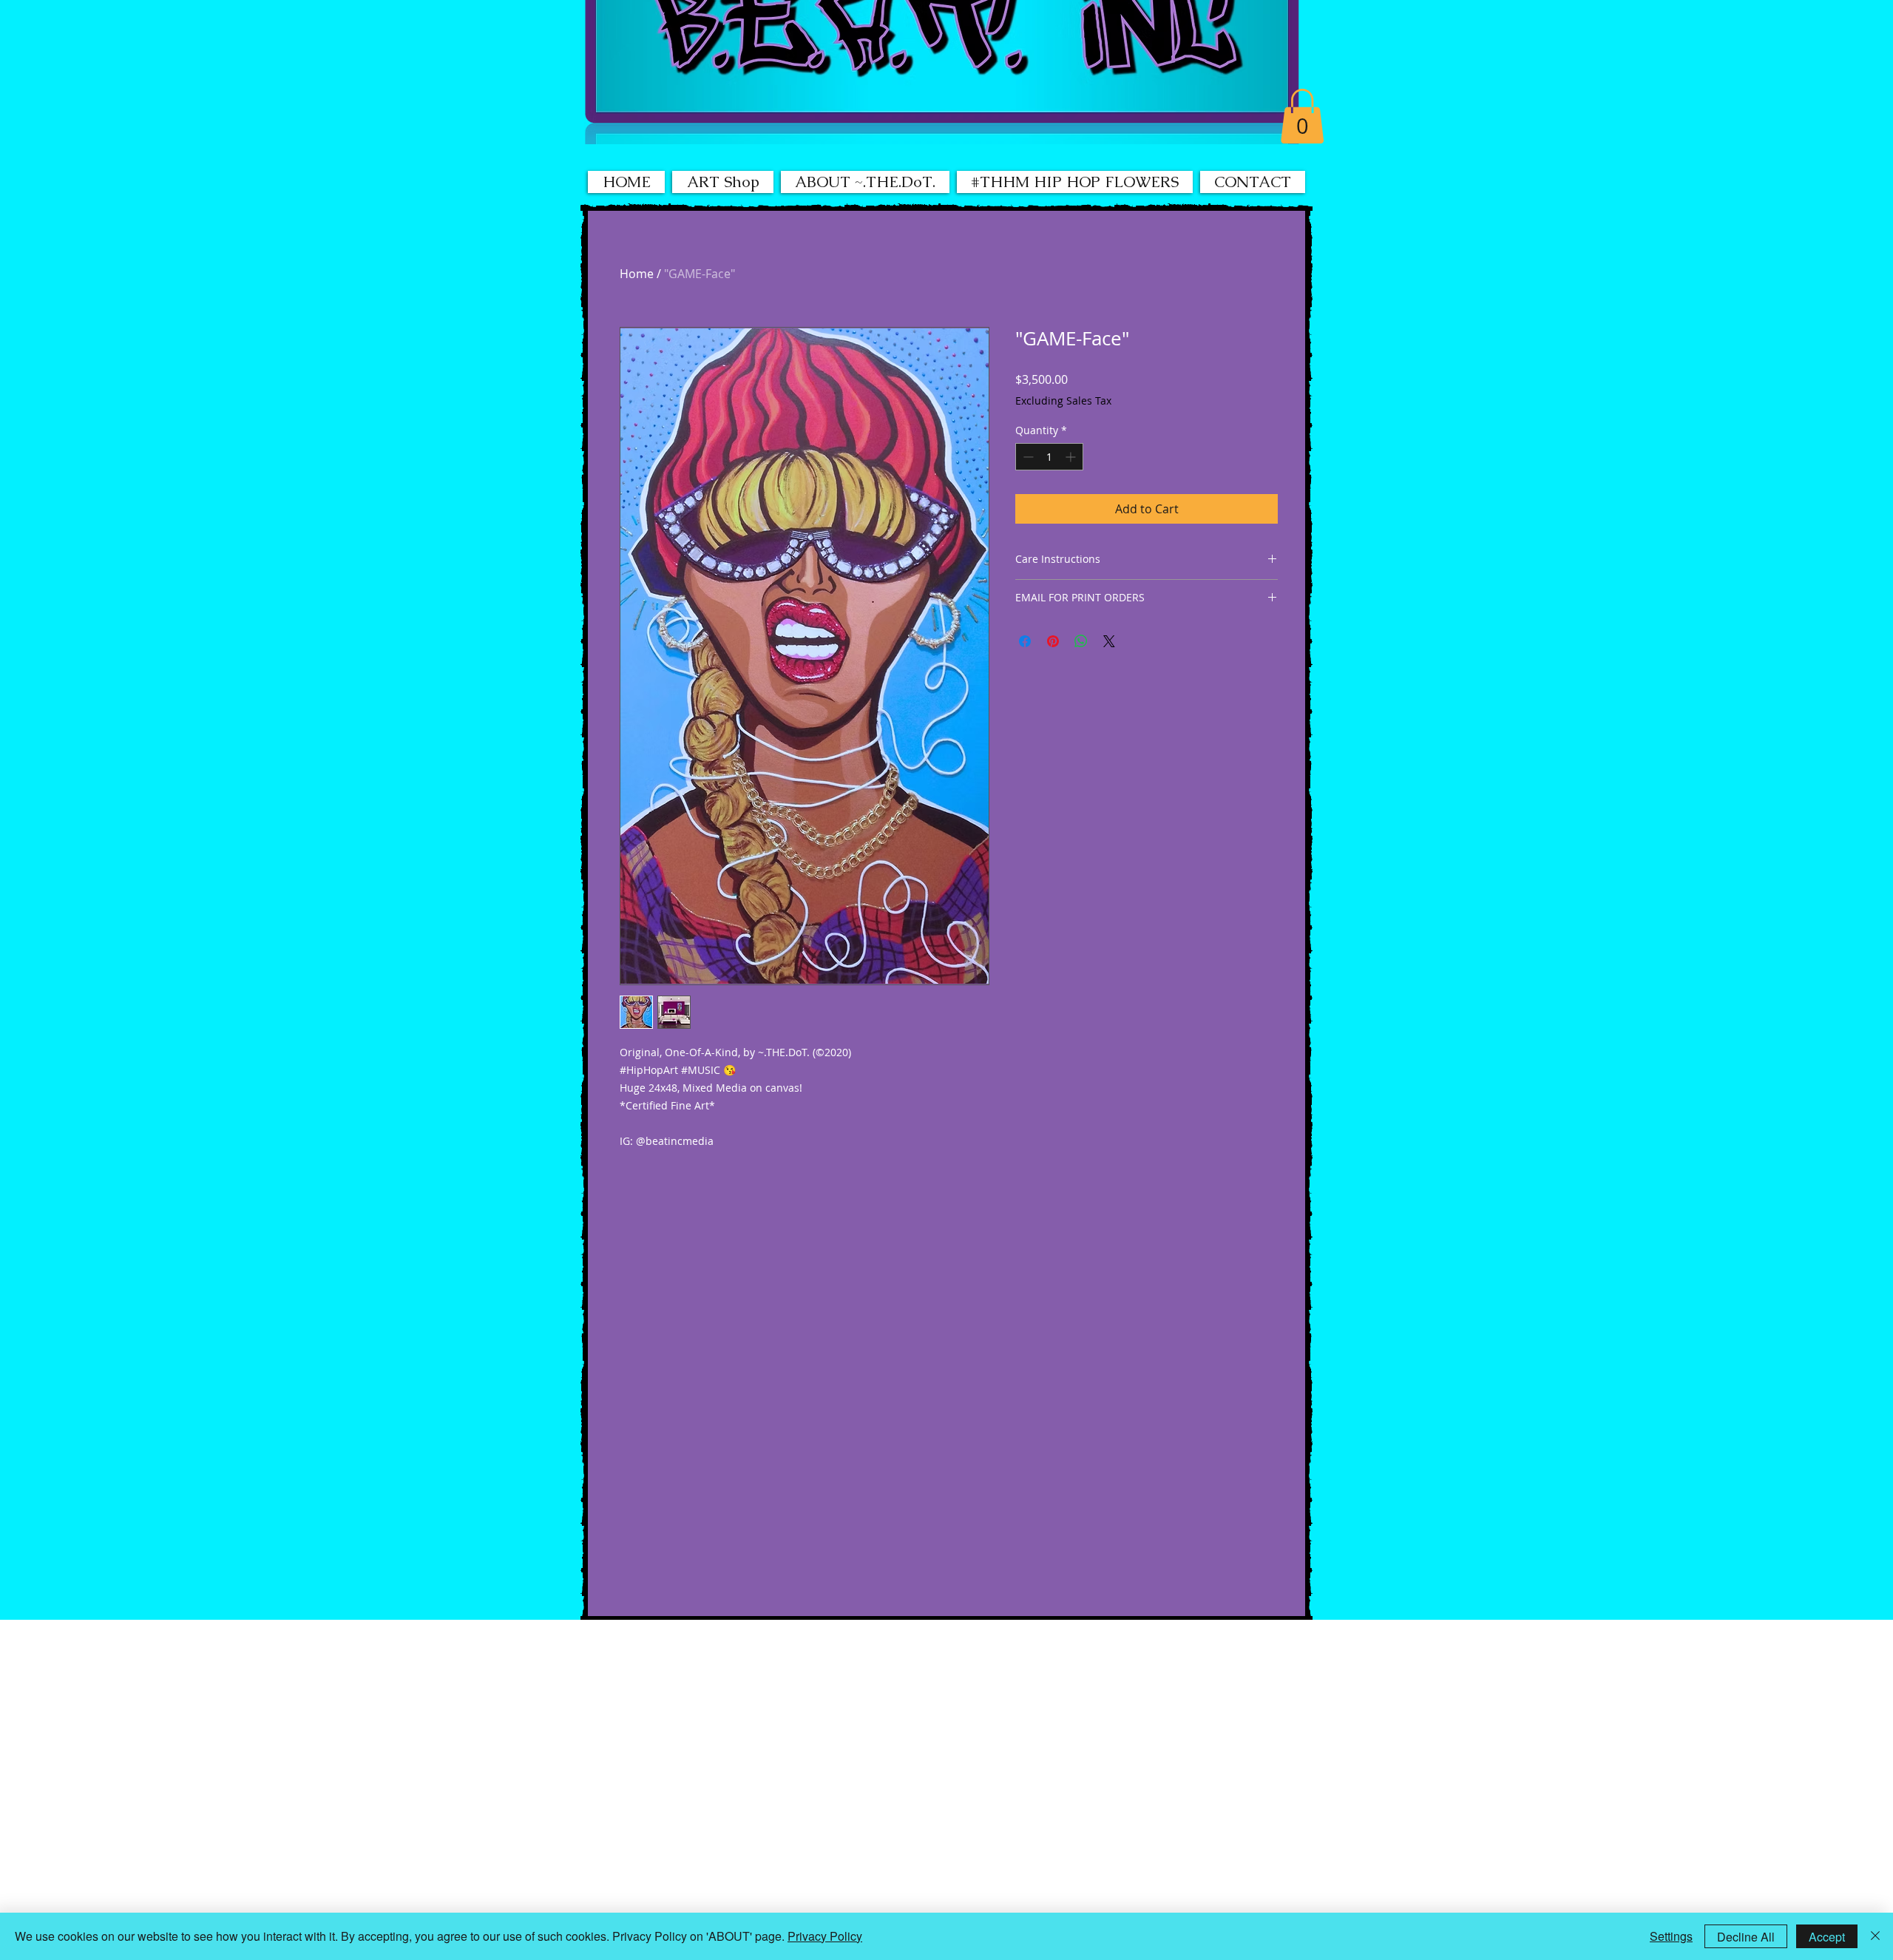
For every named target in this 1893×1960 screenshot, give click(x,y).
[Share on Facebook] (1025, 641)
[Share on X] (1109, 641)
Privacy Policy (825, 1936)
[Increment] (1072, 457)
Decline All (1746, 1937)
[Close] (1875, 1936)
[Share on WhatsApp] (1081, 641)
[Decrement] (1027, 457)
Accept (1827, 1937)
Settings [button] (1671, 1936)
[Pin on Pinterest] (1053, 641)
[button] (1302, 116)
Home (637, 274)
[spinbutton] (1049, 457)
